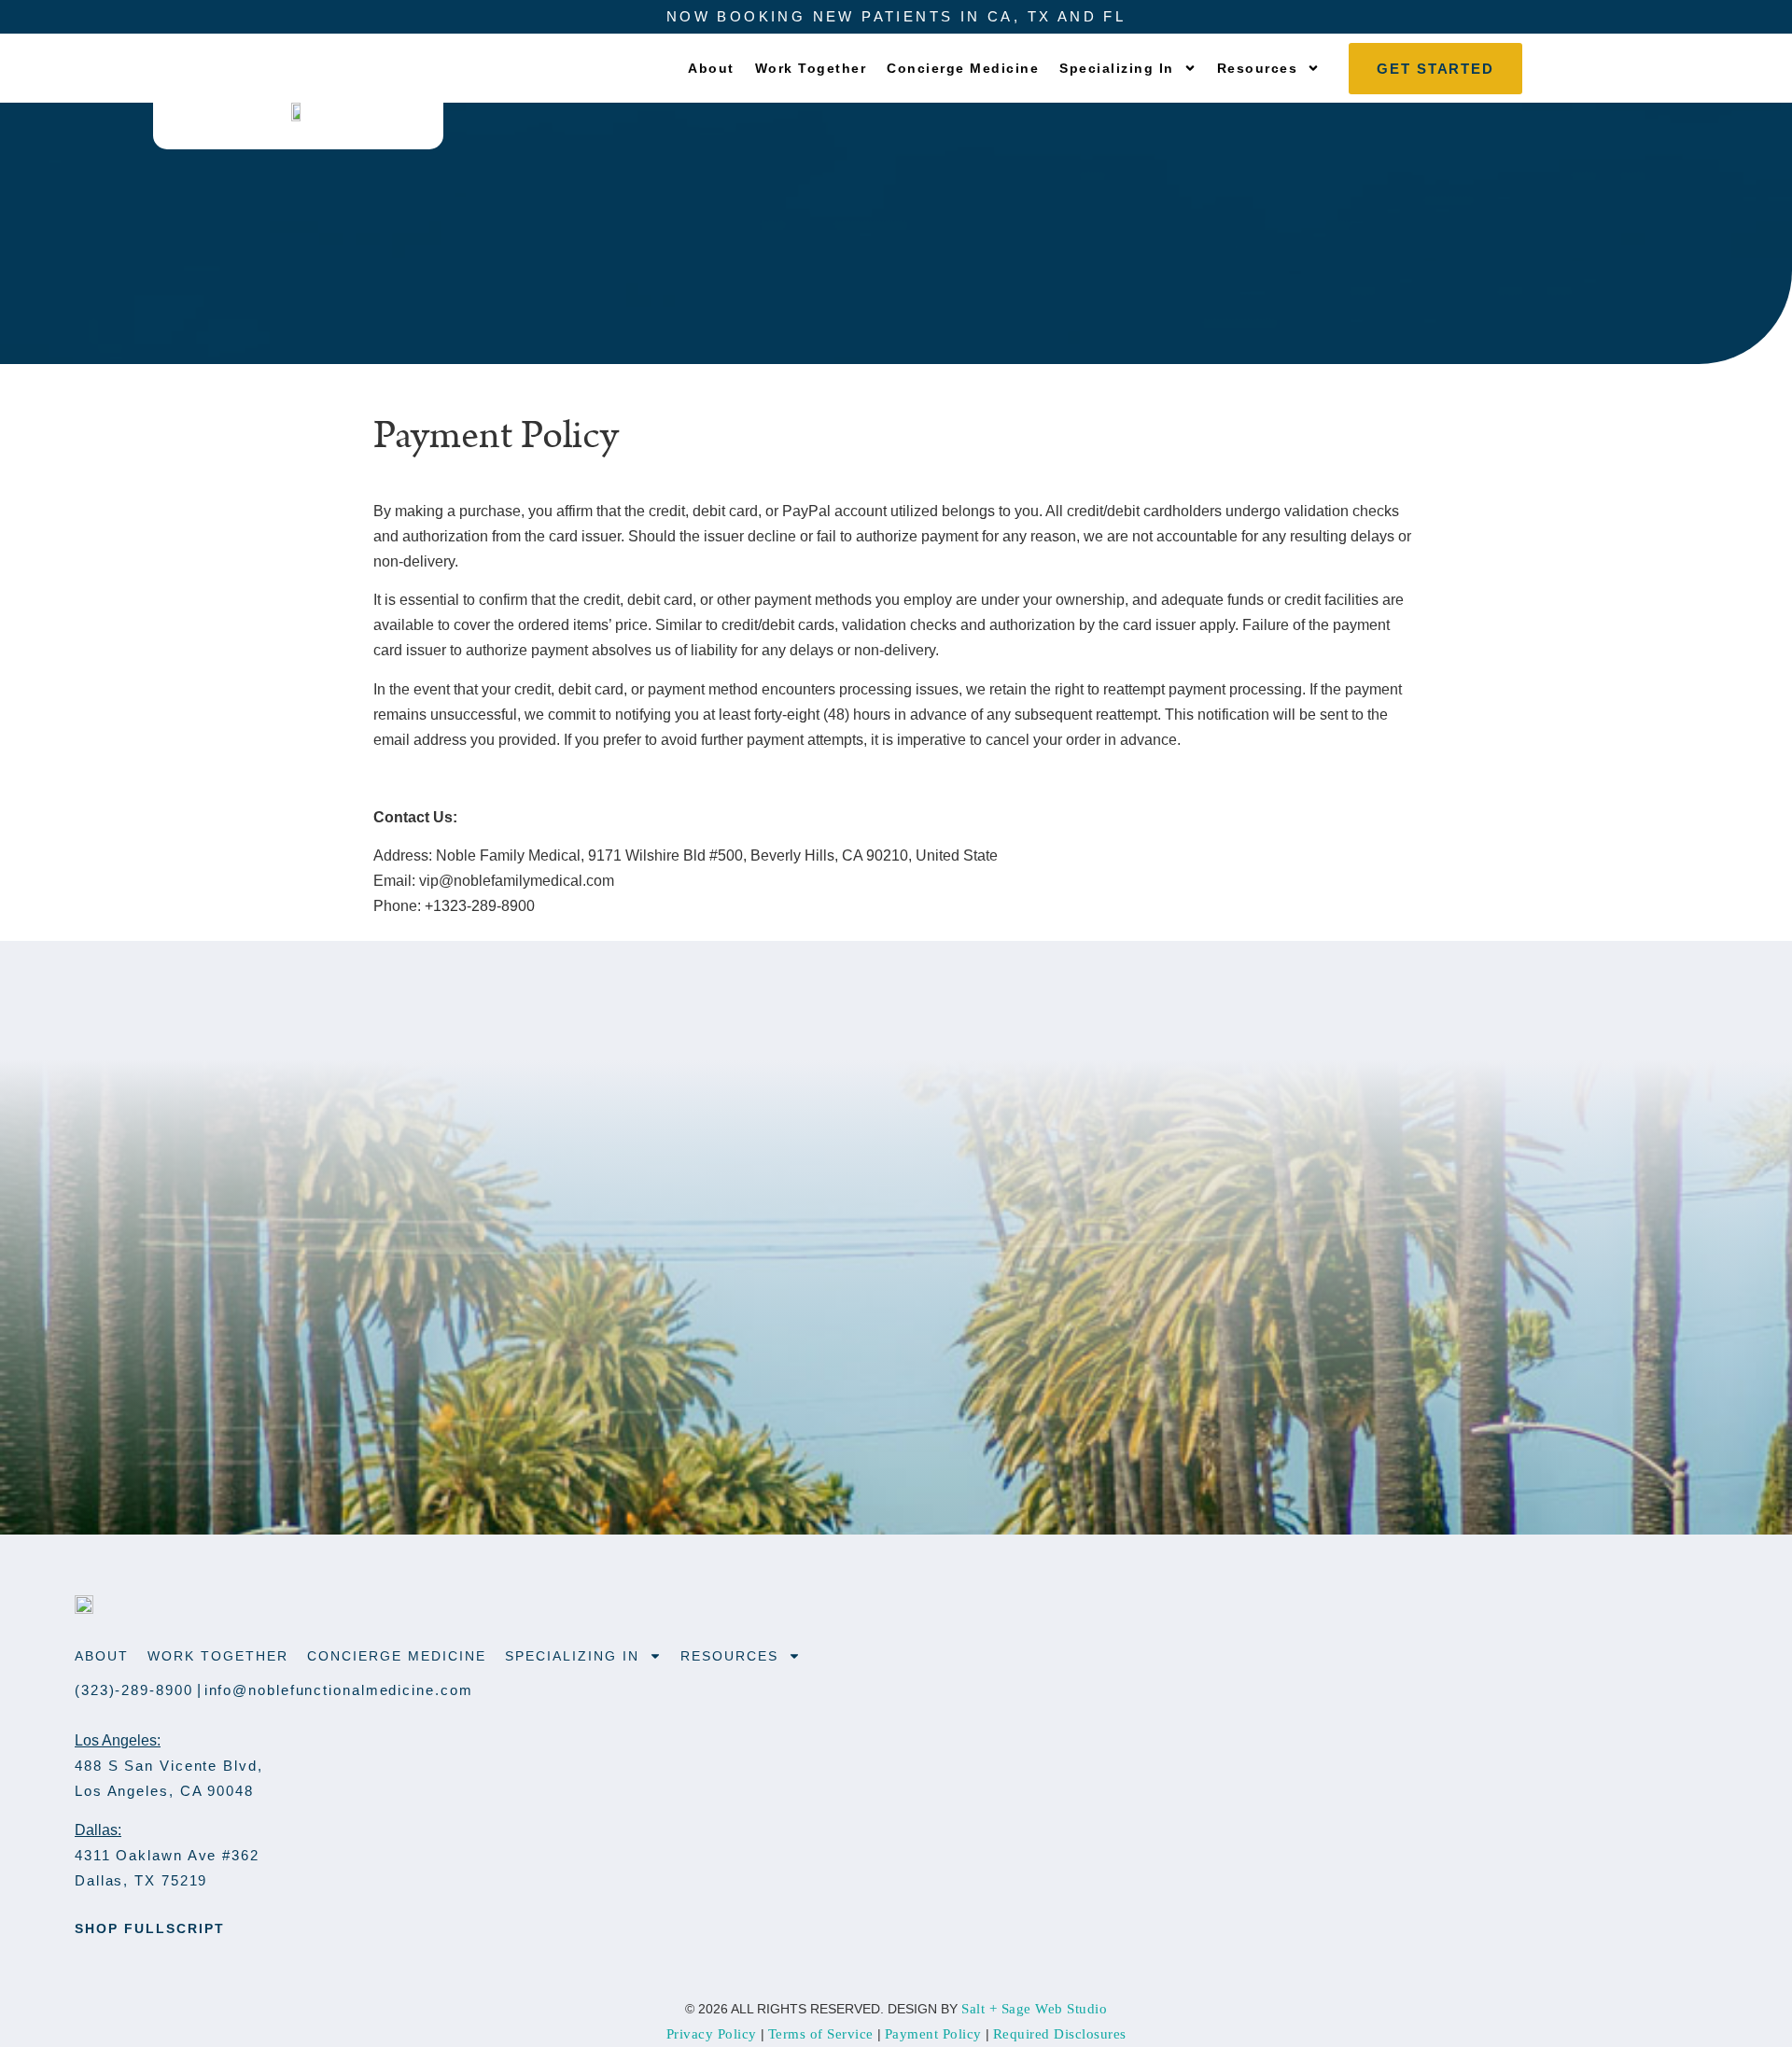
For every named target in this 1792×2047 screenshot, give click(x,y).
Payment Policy (933, 2034)
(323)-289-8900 (134, 1690)
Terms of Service (821, 2034)
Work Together (811, 68)
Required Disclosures (1060, 2034)
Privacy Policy (712, 2034)
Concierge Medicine (963, 68)
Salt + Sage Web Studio (1034, 2009)
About (711, 68)
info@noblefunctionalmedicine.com (339, 1690)
